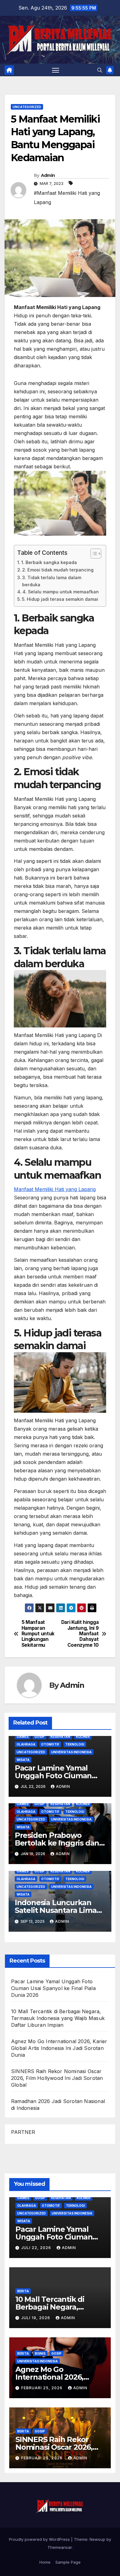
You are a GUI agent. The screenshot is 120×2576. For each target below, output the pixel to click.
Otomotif (50, 1744)
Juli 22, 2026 (37, 2248)
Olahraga (26, 1744)
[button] (100, 70)
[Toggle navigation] (56, 70)
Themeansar (60, 2547)
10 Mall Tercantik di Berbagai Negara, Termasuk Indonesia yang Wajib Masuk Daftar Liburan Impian (58, 2018)
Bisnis (40, 2353)
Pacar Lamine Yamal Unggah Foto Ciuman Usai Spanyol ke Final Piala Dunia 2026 (53, 1988)
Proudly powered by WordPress (40, 2539)
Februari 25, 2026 (42, 2388)
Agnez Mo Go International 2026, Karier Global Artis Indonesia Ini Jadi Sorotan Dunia (59, 2048)
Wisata (23, 1760)
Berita (23, 2291)
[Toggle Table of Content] (93, 554)
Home (45, 2562)
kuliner (83, 1737)
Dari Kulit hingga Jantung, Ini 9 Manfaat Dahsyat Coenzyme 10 (80, 1634)
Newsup (97, 2539)
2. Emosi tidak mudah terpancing (58, 570)
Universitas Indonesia (71, 1752)
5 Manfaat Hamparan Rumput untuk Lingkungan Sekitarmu (38, 1634)
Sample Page (68, 2562)
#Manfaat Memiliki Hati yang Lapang (67, 198)
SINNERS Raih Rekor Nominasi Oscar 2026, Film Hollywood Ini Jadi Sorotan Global (57, 2078)
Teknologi (75, 1744)
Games (23, 1737)
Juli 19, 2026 (36, 2318)
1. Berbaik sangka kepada (49, 562)
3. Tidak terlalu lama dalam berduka (52, 581)
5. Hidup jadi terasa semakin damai (60, 599)
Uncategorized (27, 107)
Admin (48, 175)
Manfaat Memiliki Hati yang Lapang (55, 1189)
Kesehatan (60, 1737)
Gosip (40, 1737)
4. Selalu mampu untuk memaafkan (61, 592)
